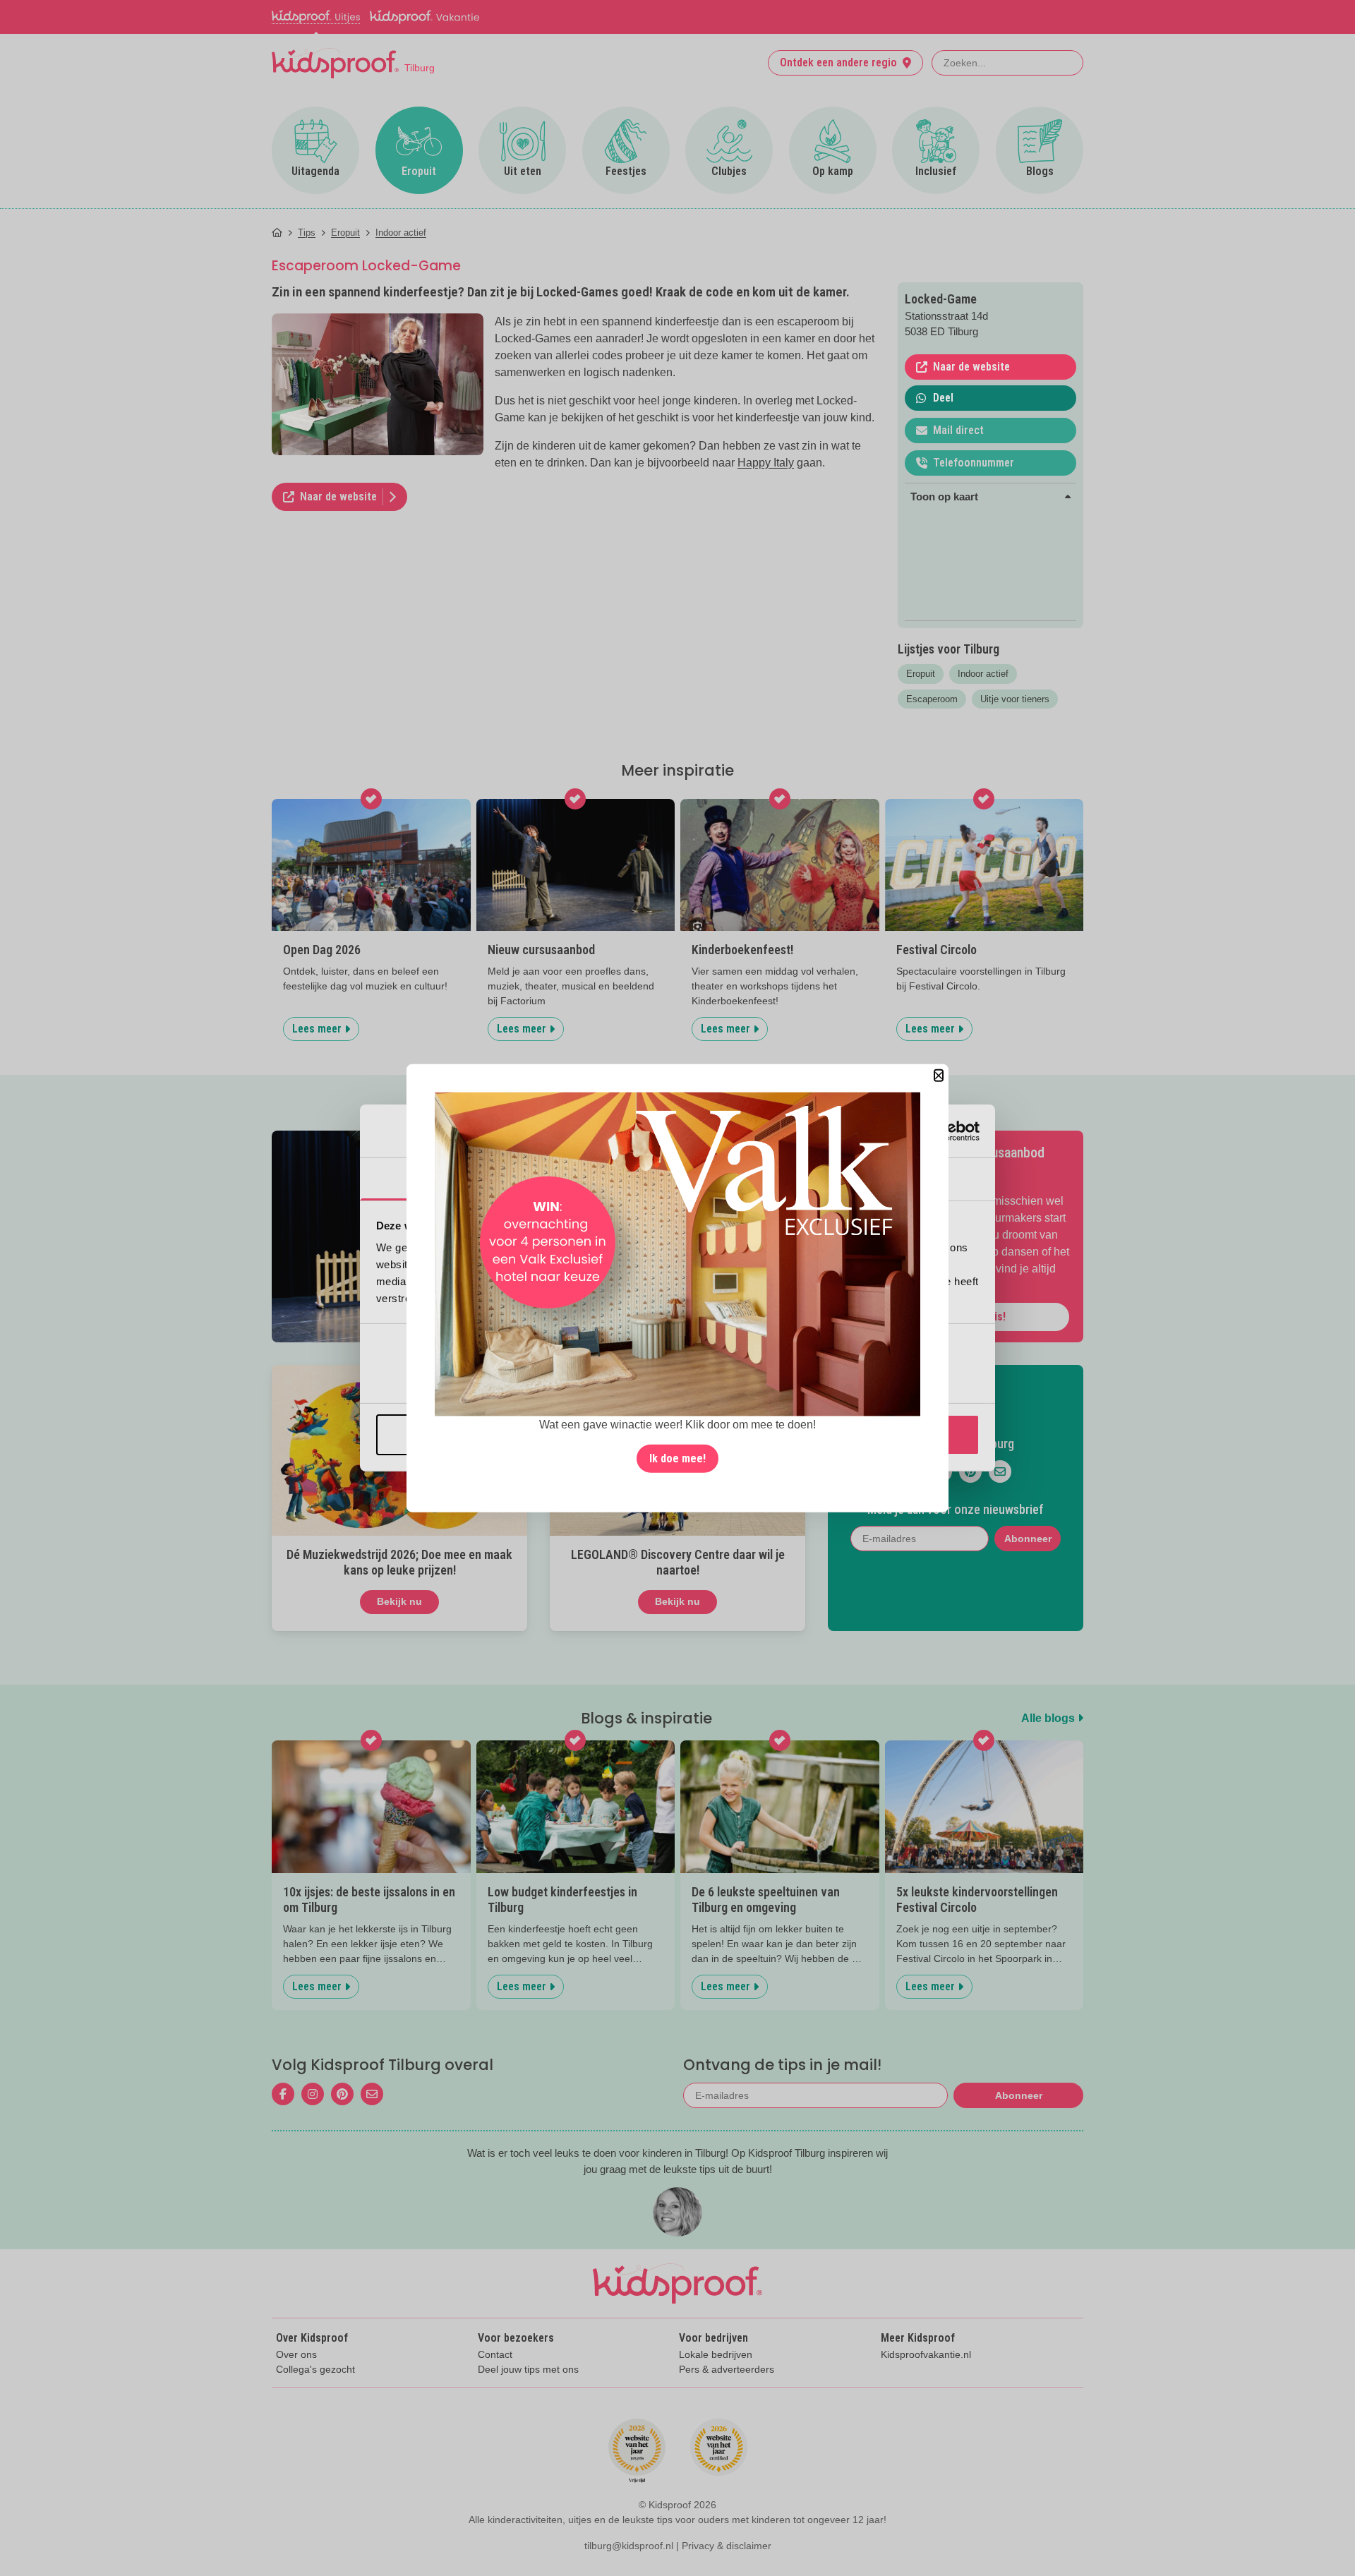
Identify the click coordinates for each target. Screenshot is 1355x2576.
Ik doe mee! (677, 1458)
